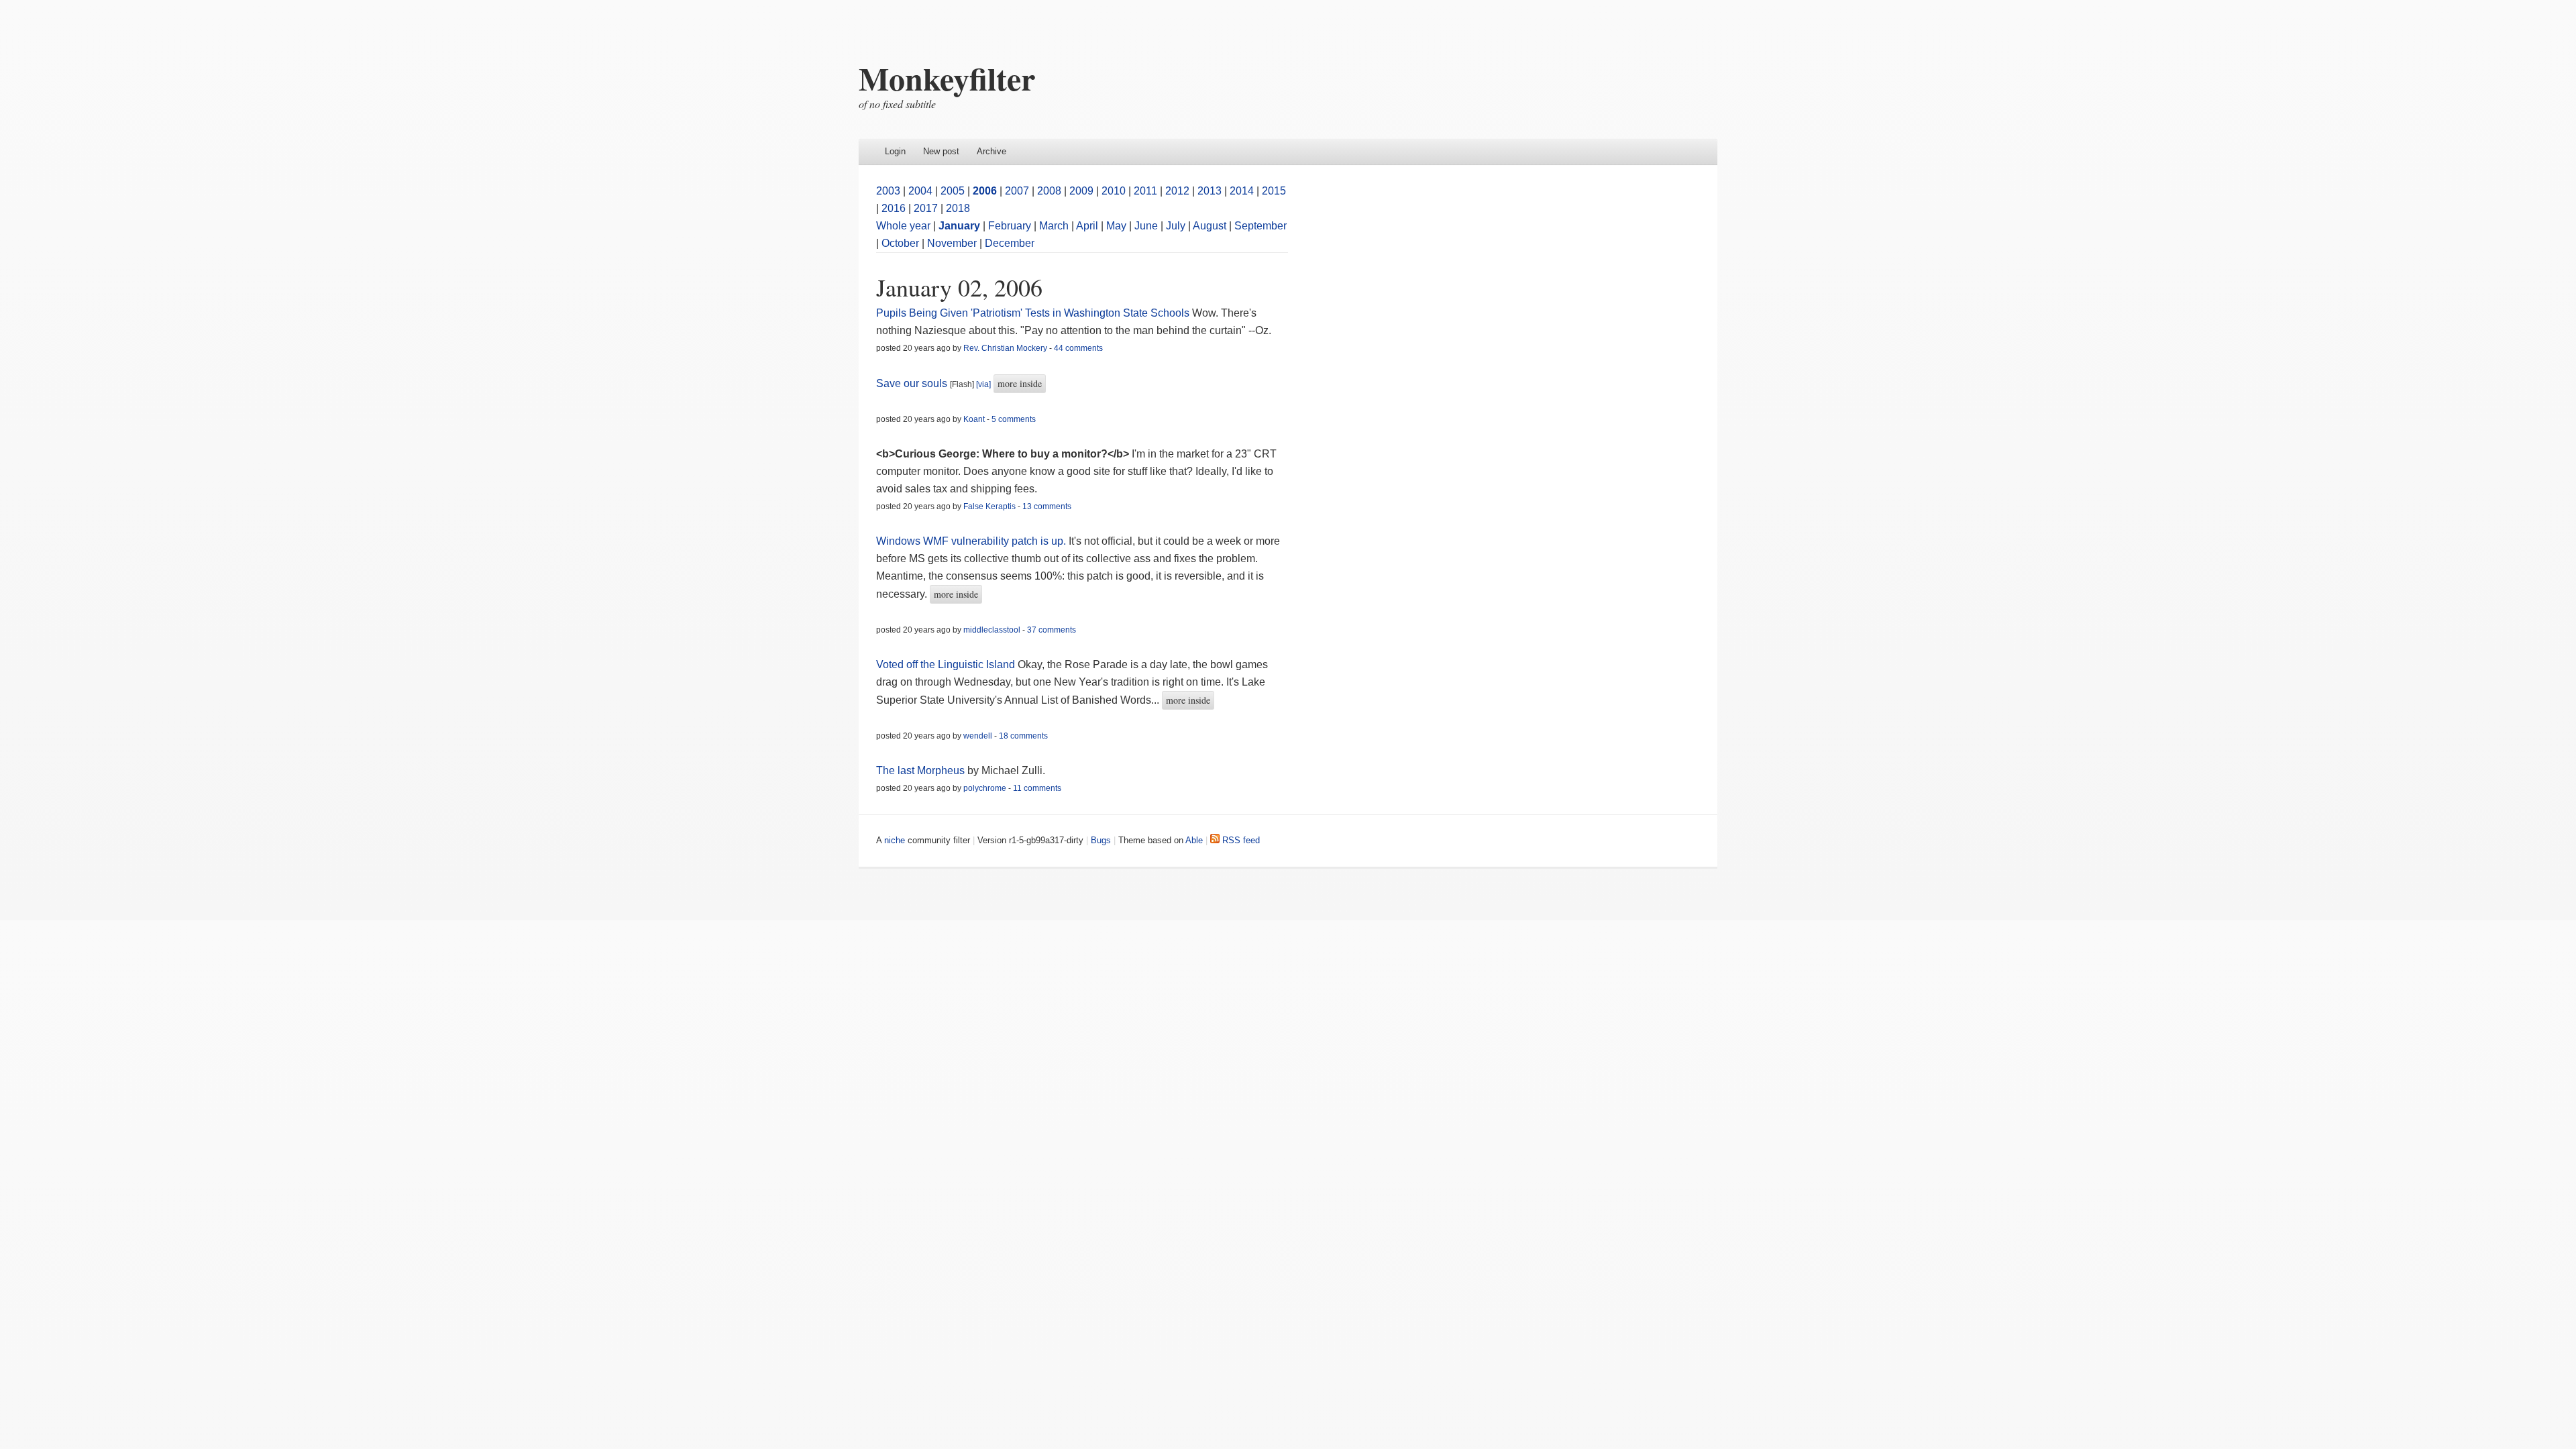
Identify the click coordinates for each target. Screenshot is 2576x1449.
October (900, 243)
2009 (1081, 191)
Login (895, 151)
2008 (1049, 191)
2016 (894, 208)
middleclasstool (992, 630)
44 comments (1078, 348)
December (1010, 243)
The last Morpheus (920, 770)
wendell (978, 736)
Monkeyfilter (947, 78)
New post (941, 151)
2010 (1114, 191)
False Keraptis (989, 506)
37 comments (1052, 630)
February (1010, 226)
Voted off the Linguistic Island (946, 664)
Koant (974, 419)
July (1176, 226)
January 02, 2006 (959, 287)
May (1116, 226)
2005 (953, 191)
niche (895, 840)
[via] (983, 384)
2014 (1242, 191)
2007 (1017, 191)
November (952, 243)
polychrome (985, 788)
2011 (1145, 191)
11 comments (1037, 788)
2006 (985, 191)
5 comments (1014, 419)
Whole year (903, 226)
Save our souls (912, 383)
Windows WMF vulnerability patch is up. (971, 541)
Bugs (1101, 840)
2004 (920, 191)
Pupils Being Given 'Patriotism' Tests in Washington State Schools (1033, 313)
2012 (1177, 191)
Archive (991, 151)
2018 (958, 208)
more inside (1020, 383)
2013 (1210, 191)
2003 (888, 191)
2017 (926, 208)
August (1210, 226)
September (1260, 226)
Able (1194, 840)
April (1087, 226)
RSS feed (1240, 840)
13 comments (1047, 506)
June (1146, 226)
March (1054, 226)
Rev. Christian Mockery (1005, 348)
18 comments (1023, 736)
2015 (1274, 191)
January (959, 226)
